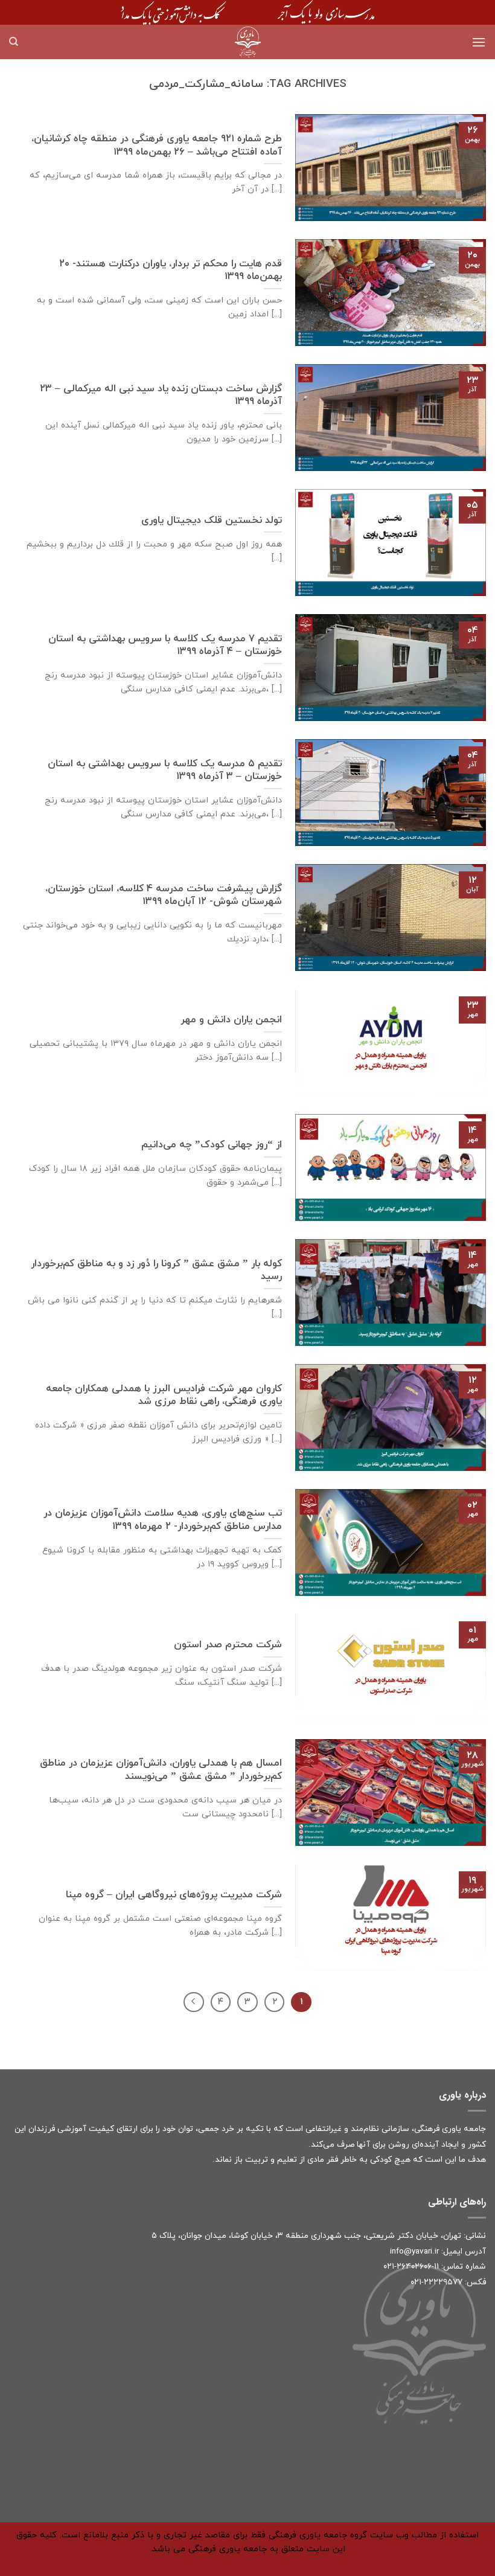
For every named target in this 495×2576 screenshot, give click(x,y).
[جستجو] (14, 42)
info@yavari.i (413, 2251)
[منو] (479, 42)
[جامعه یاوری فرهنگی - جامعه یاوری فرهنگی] (247, 42)
